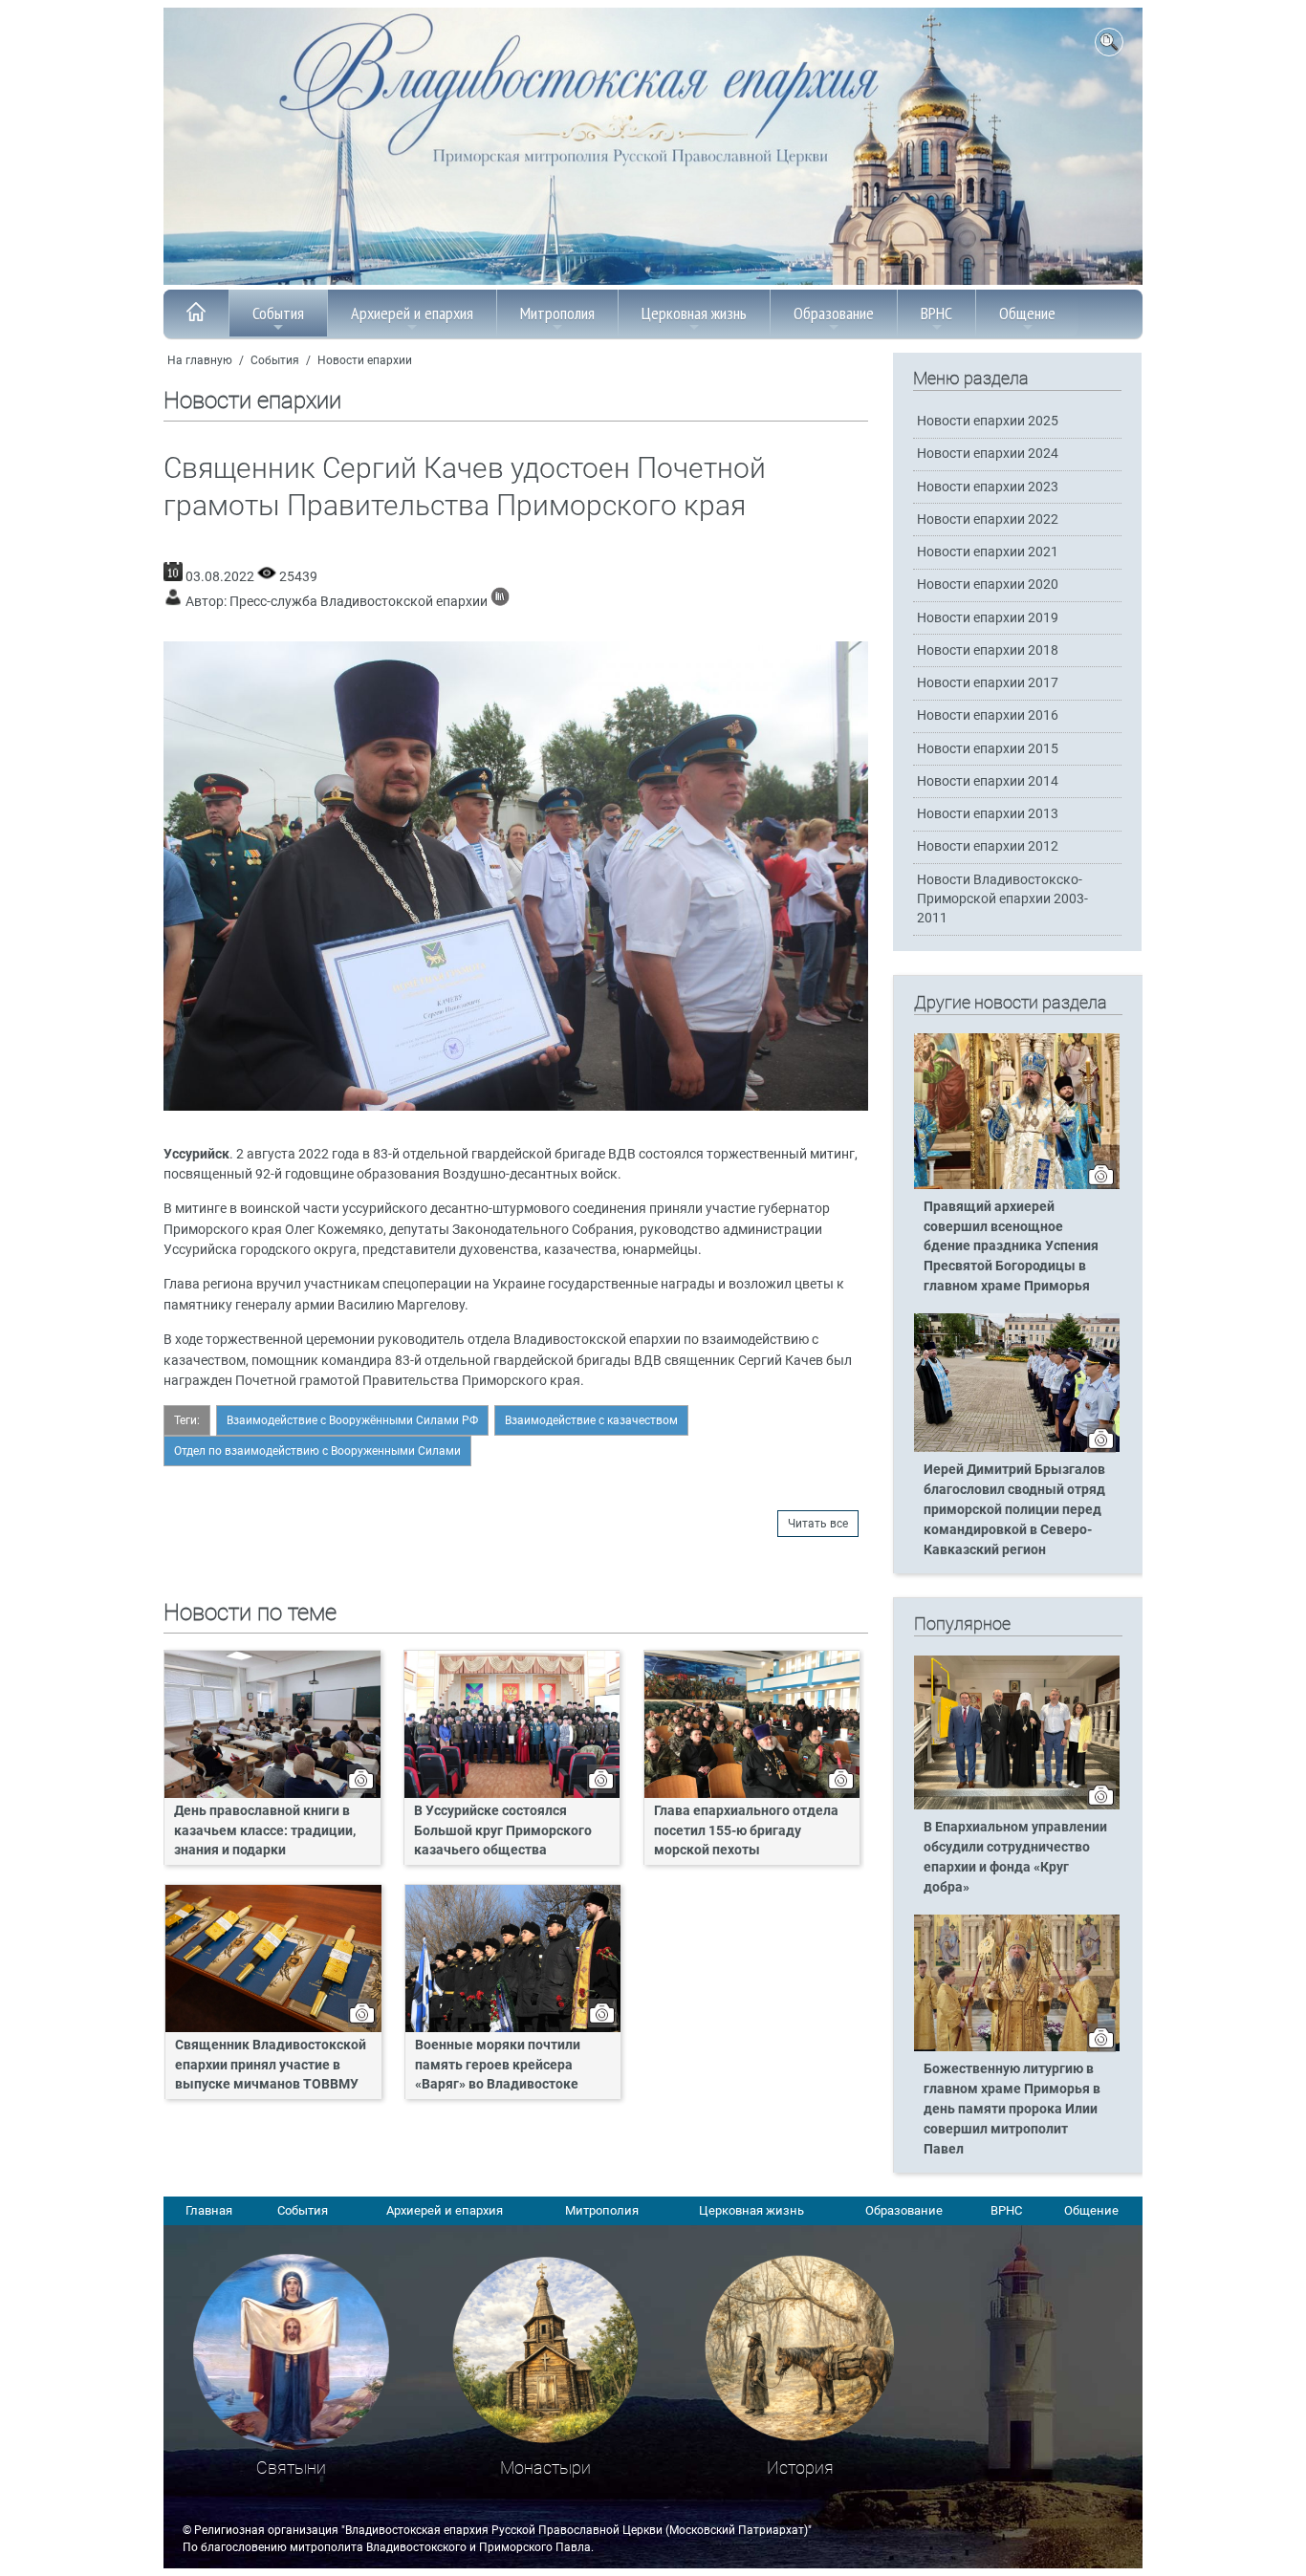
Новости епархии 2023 (988, 487)
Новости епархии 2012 (988, 846)
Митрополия (557, 313)
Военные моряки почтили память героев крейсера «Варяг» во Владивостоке (498, 2065)
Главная (209, 2210)
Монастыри (545, 2468)
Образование (834, 313)
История (800, 2468)
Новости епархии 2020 (988, 584)
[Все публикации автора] (500, 602)
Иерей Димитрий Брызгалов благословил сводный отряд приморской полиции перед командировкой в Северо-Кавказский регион (1014, 1510)
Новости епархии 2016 (988, 715)
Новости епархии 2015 (988, 749)
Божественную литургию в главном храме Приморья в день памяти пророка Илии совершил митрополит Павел (1012, 2109)
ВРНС (936, 313)
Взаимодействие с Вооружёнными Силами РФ (352, 1420)
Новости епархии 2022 (988, 520)
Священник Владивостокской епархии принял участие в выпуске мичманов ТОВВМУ (271, 2065)
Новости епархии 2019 (988, 618)
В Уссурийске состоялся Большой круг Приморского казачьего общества (503, 1831)
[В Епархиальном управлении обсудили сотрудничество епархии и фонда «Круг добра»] (1017, 1806)
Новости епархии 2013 (988, 814)
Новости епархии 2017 (988, 683)
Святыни (291, 2468)
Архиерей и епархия (412, 313)
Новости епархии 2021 (988, 552)
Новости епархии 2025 (988, 421)
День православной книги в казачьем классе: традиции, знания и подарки (265, 1831)
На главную (200, 360)
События (278, 313)
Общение (1027, 313)
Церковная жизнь (694, 313)
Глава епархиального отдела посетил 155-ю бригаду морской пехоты (746, 1831)
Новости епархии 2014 (988, 781)
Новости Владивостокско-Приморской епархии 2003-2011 (1002, 899)
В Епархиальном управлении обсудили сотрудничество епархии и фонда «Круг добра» (1015, 1857)
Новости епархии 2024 (988, 454)
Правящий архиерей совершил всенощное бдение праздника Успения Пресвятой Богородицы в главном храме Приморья (1011, 1247)
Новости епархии (365, 360)
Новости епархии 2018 (988, 650)
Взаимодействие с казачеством (591, 1420)
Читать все (818, 1524)
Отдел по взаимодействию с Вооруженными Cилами (317, 1451)
